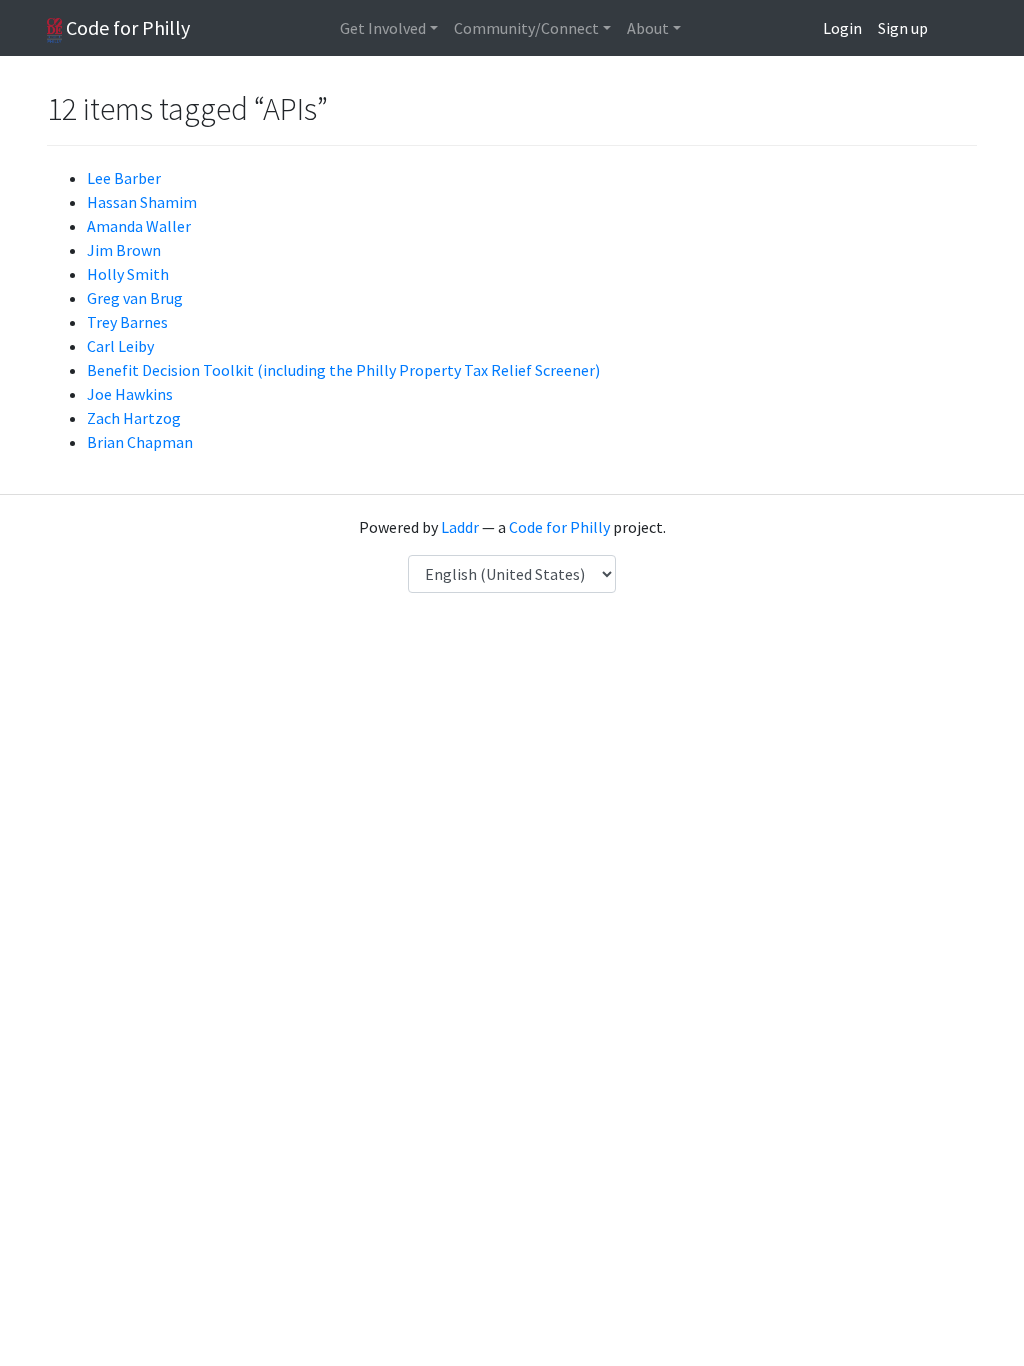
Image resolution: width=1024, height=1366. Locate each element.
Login (842, 28)
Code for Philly (126, 27)
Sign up (903, 28)
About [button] (648, 28)
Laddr (460, 527)
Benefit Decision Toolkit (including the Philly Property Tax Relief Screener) (343, 370)
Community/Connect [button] (526, 28)
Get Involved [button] (383, 28)
